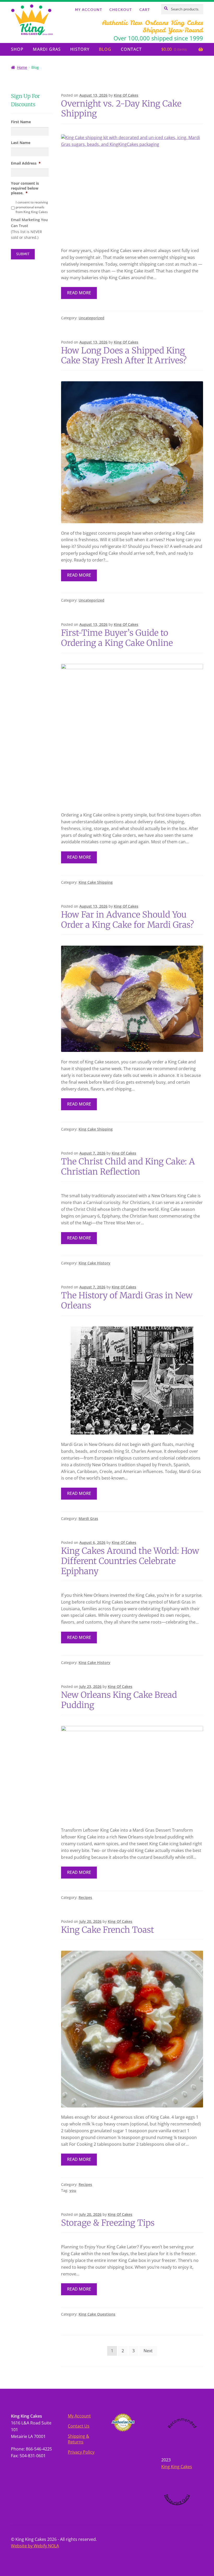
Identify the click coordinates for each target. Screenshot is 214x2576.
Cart (145, 10)
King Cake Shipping (96, 882)
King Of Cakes (126, 95)
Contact (131, 49)
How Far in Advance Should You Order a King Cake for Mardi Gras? (127, 920)
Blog (105, 49)
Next (148, 2351)
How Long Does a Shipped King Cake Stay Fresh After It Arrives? (124, 356)
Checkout (121, 10)
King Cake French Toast (108, 1930)
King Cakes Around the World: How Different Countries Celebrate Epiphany (130, 1561)
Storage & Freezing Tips (108, 2223)
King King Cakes (177, 2467)
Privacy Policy (81, 2452)
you (73, 2190)
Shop (17, 49)
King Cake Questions (97, 2314)
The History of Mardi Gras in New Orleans (127, 1301)
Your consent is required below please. (25, 188)
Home (22, 67)
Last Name (21, 143)
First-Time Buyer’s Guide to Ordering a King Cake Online (117, 638)
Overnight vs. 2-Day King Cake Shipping (121, 109)
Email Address (26, 163)
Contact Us (79, 2426)
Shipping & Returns (79, 2439)
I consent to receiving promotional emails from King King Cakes (32, 207)
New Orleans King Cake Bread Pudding (119, 1700)
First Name (21, 122)
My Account (88, 10)
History (80, 49)
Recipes (85, 1897)
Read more (79, 293)
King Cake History (94, 1263)
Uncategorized (91, 318)
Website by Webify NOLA (35, 2546)
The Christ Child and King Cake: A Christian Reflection (128, 1167)
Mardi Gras (47, 49)
